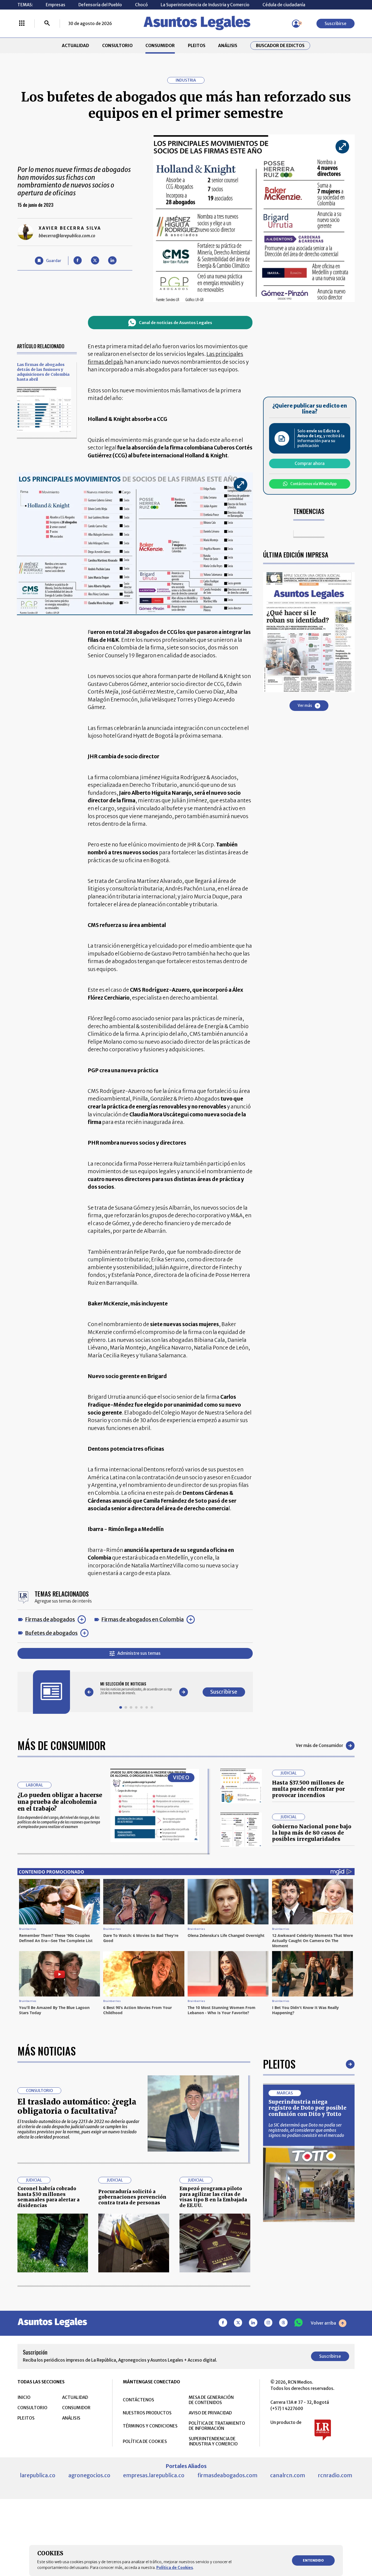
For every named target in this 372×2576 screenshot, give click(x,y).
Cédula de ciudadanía (284, 5)
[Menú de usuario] (296, 24)
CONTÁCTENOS (138, 2400)
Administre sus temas (139, 1653)
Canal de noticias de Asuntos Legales (176, 323)
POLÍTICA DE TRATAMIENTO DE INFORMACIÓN (217, 2426)
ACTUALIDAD (75, 46)
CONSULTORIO (117, 46)
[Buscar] (47, 24)
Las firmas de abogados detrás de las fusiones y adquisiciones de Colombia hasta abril (43, 372)
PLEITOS (197, 46)
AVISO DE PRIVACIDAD (210, 2413)
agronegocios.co (89, 2475)
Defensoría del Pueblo (100, 5)
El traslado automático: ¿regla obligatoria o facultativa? (77, 2106)
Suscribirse (336, 24)
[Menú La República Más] (22, 24)
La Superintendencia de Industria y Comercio (205, 5)
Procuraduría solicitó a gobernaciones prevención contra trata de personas (132, 2197)
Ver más (305, 706)
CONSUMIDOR (160, 46)
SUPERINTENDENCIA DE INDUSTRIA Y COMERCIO (213, 2441)
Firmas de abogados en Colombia (143, 1619)
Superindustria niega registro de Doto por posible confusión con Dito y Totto (307, 2108)
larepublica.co (38, 2475)
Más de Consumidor (62, 1745)
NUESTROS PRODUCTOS (147, 2413)
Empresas (56, 5)
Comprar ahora (310, 464)
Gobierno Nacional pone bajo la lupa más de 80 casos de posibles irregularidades (312, 1833)
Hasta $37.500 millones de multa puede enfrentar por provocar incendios (309, 1789)
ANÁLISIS (228, 46)
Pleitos (279, 2064)
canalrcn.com (288, 2475)
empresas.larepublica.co (154, 2475)
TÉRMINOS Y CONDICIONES (150, 2426)
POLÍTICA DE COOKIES (145, 2441)
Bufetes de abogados (51, 1633)
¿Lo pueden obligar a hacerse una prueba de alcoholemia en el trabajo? (60, 1802)
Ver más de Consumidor (319, 1745)
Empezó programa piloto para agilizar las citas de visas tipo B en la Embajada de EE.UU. (213, 2197)
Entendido (313, 2560)
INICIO (24, 2397)
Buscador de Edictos (280, 46)
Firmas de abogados (50, 1619)
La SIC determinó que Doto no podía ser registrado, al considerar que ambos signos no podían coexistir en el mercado (306, 2130)
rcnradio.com (335, 2475)
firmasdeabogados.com (227, 2475)
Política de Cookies (175, 2568)
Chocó (141, 5)
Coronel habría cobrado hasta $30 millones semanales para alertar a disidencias (48, 2197)
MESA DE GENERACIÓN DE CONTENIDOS (211, 2400)
